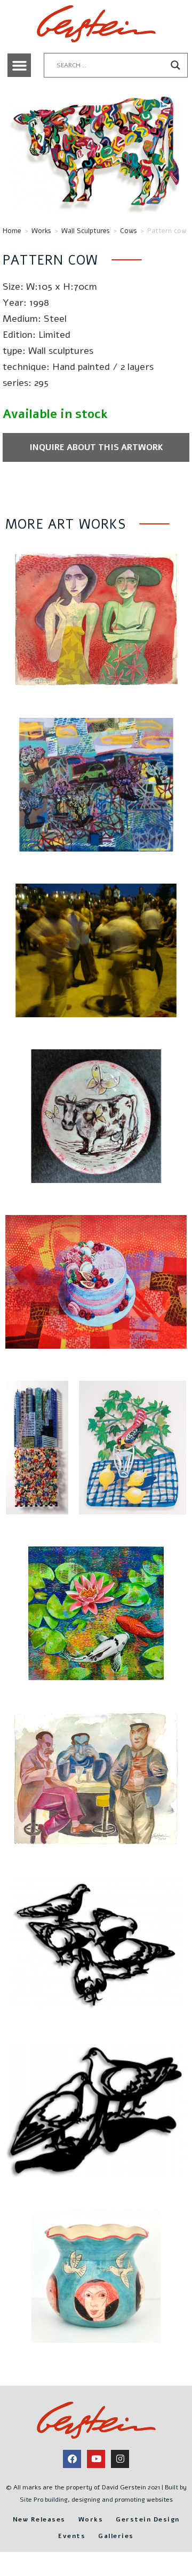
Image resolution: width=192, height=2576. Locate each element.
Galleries (116, 2536)
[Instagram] (120, 2459)
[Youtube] (96, 2459)
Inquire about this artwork (96, 447)
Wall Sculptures (86, 231)
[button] (19, 65)
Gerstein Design (148, 2519)
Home (12, 231)
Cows (129, 231)
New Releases (39, 2519)
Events (72, 2536)
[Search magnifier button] (175, 65)
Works (41, 231)
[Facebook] (72, 2459)
